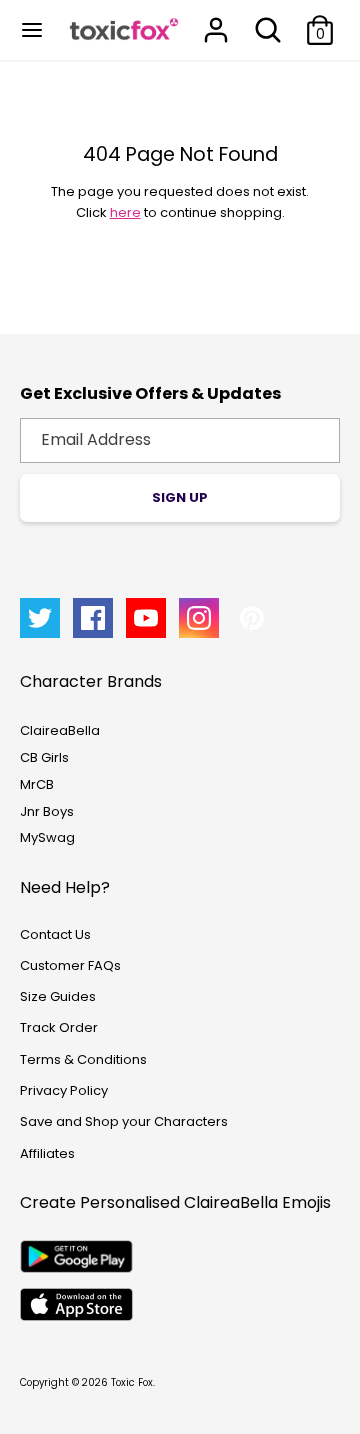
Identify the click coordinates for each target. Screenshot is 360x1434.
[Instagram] (199, 618)
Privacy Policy (64, 1090)
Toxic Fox (132, 1382)
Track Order (59, 1027)
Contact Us (55, 934)
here (125, 212)
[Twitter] (40, 618)
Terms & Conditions (83, 1059)
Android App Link (76, 1256)
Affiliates (47, 1153)
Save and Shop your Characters (124, 1121)
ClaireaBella (60, 730)
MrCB (37, 784)
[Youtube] (146, 618)
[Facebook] (93, 618)
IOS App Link (76, 1304)
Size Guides (58, 996)
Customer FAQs (70, 965)
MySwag (47, 837)
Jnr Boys (47, 811)
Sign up (180, 497)
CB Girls (44, 757)
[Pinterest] (252, 618)
